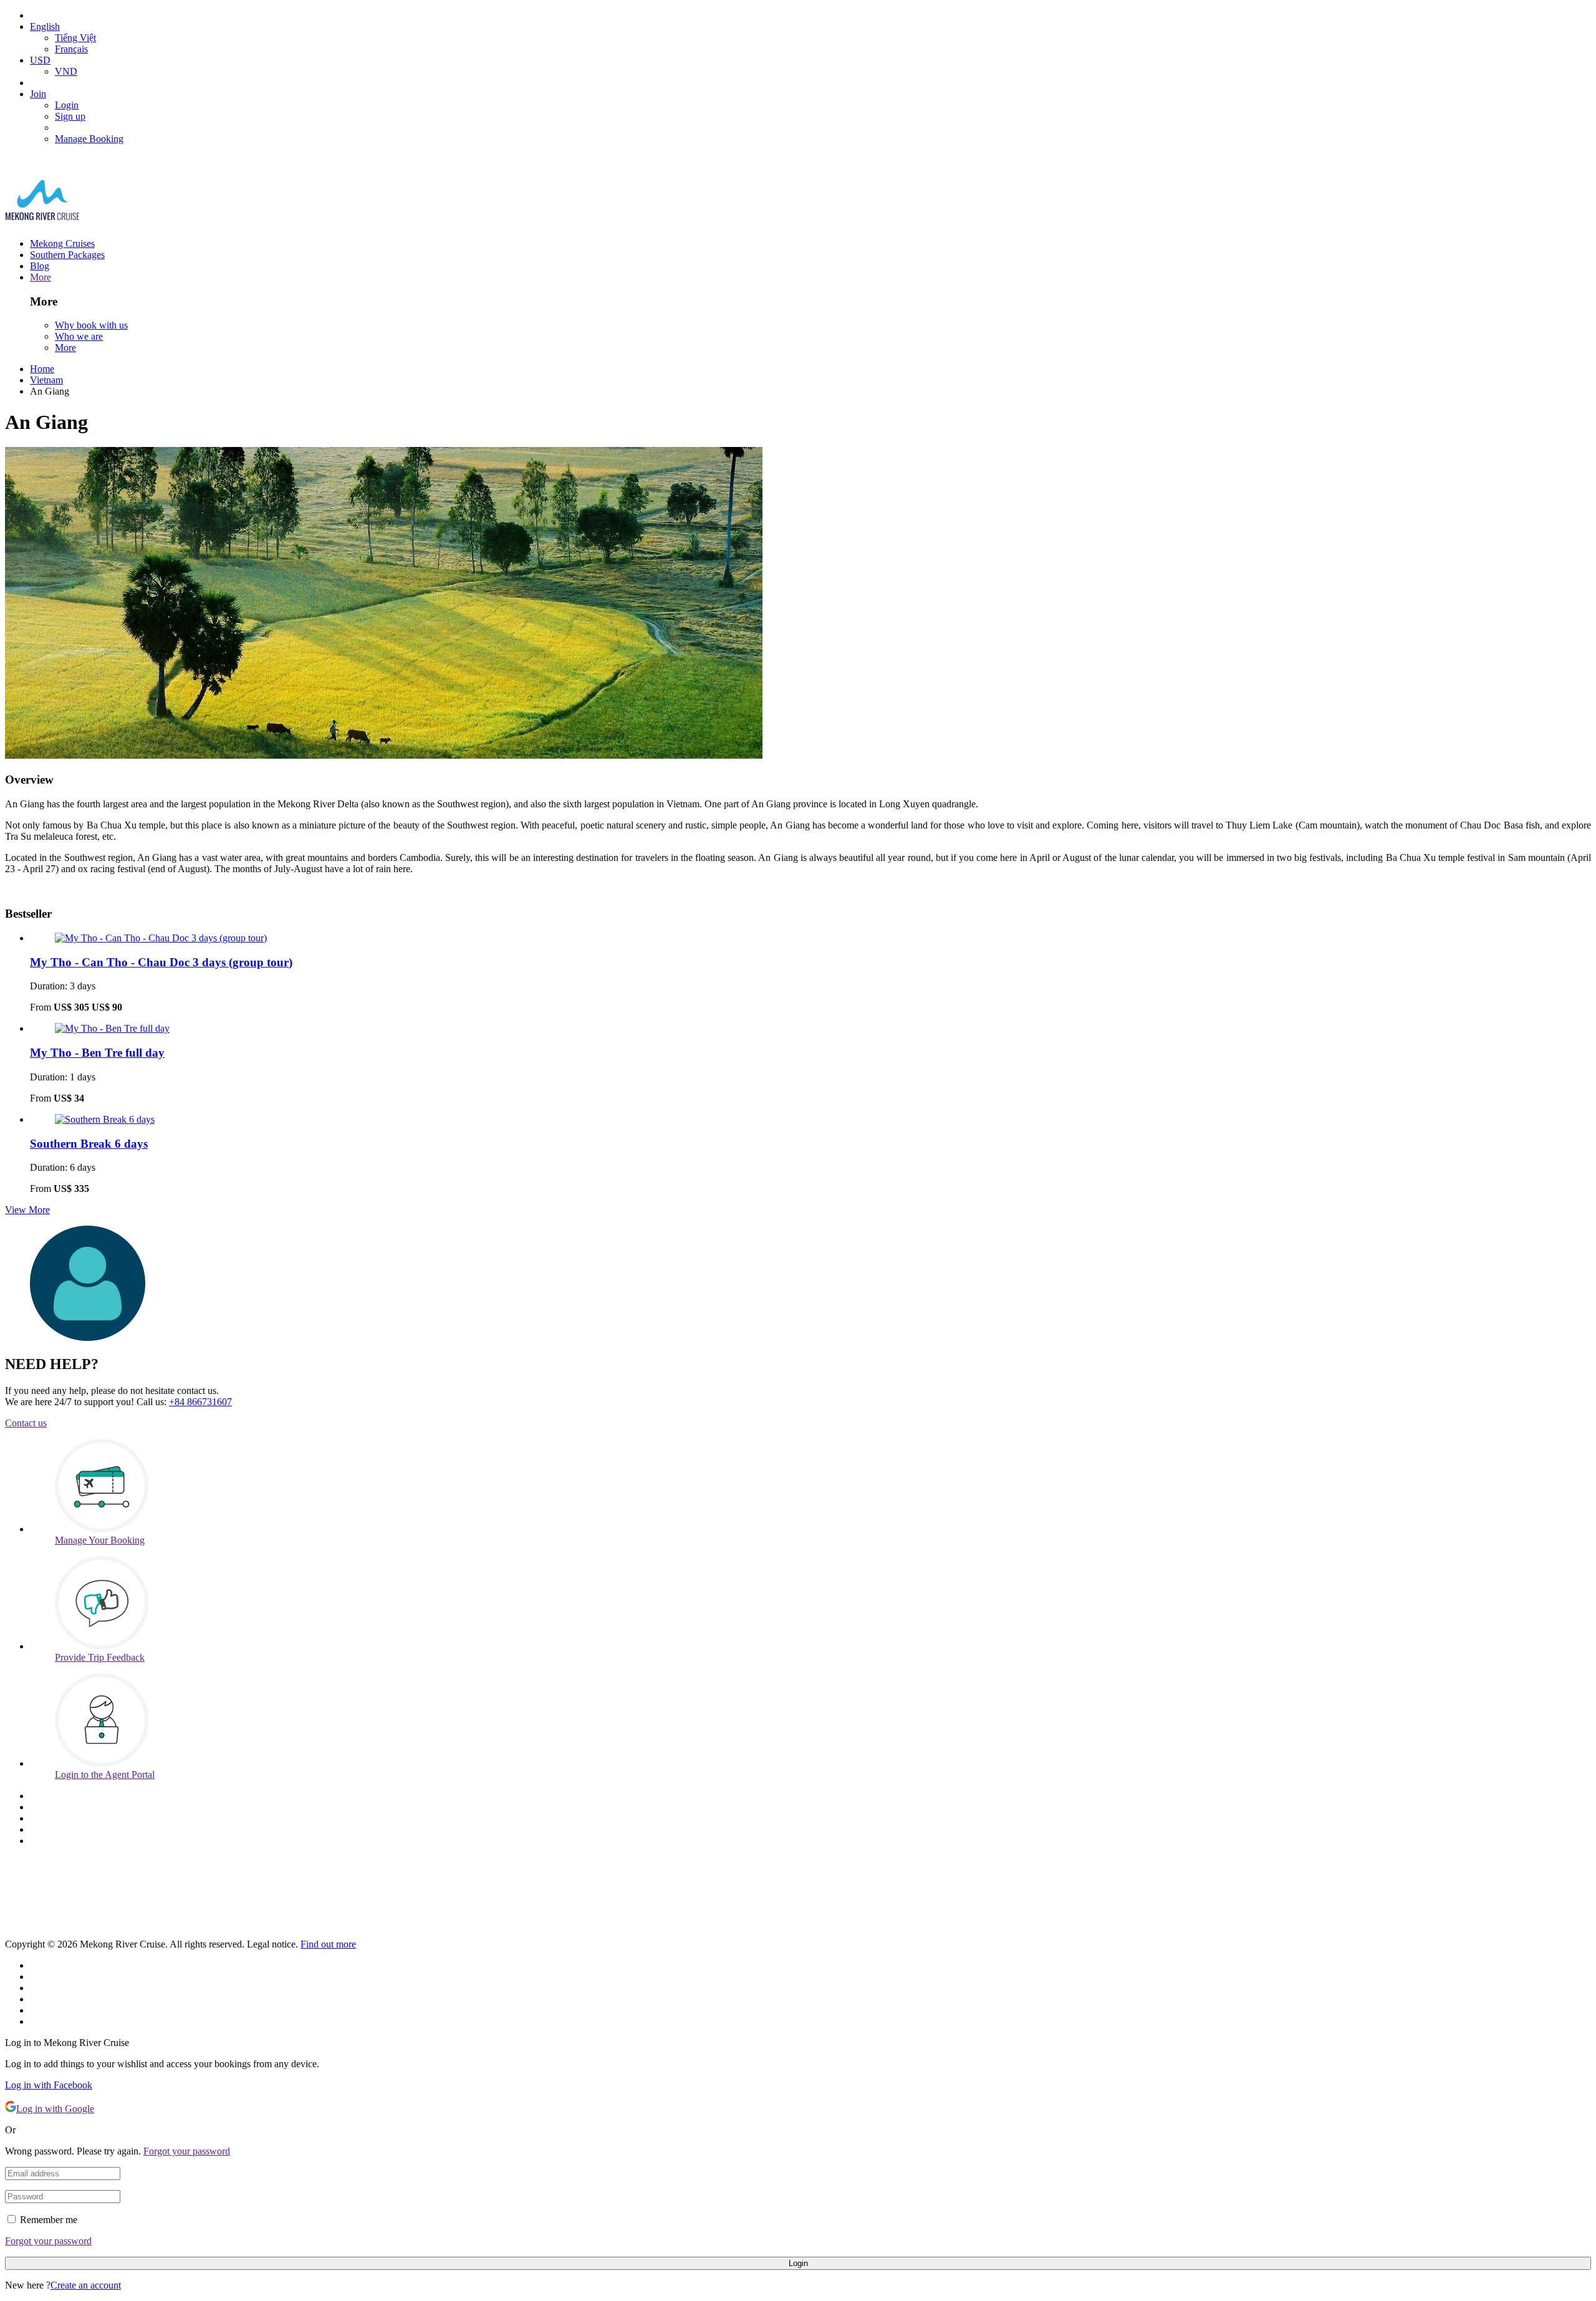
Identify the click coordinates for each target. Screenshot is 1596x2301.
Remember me (49, 2220)
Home (42, 369)
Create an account (86, 2285)
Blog (40, 266)
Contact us (26, 1423)
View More (27, 1210)
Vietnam (46, 380)
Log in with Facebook (49, 2085)
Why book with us (91, 325)
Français (71, 49)
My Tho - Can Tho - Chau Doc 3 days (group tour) (161, 962)
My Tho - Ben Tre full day (97, 1053)
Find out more (328, 1944)
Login (67, 105)
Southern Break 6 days (89, 1144)
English (45, 26)
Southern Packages (67, 255)
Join (38, 94)
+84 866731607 (200, 1402)
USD (40, 60)
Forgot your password (187, 2151)
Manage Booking (89, 139)
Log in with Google (55, 2109)
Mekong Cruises (62, 243)
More (41, 277)
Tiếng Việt (75, 38)
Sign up (70, 116)
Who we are (79, 336)
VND (66, 71)
